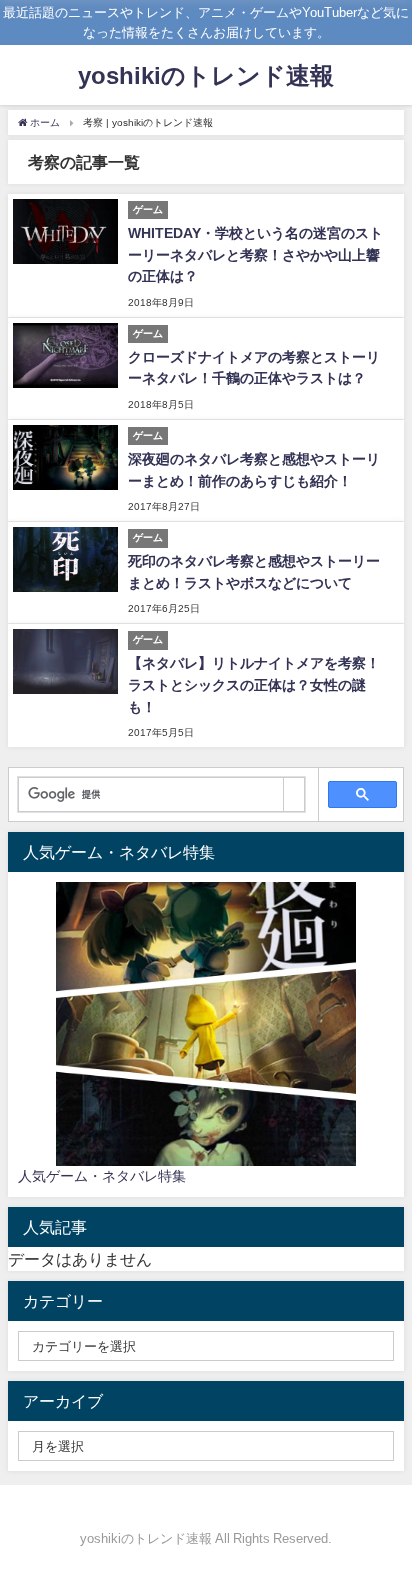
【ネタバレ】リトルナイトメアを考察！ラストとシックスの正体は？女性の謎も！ (254, 684)
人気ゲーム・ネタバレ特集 (102, 1176)
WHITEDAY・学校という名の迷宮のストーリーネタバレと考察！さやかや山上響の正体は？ (255, 254)
